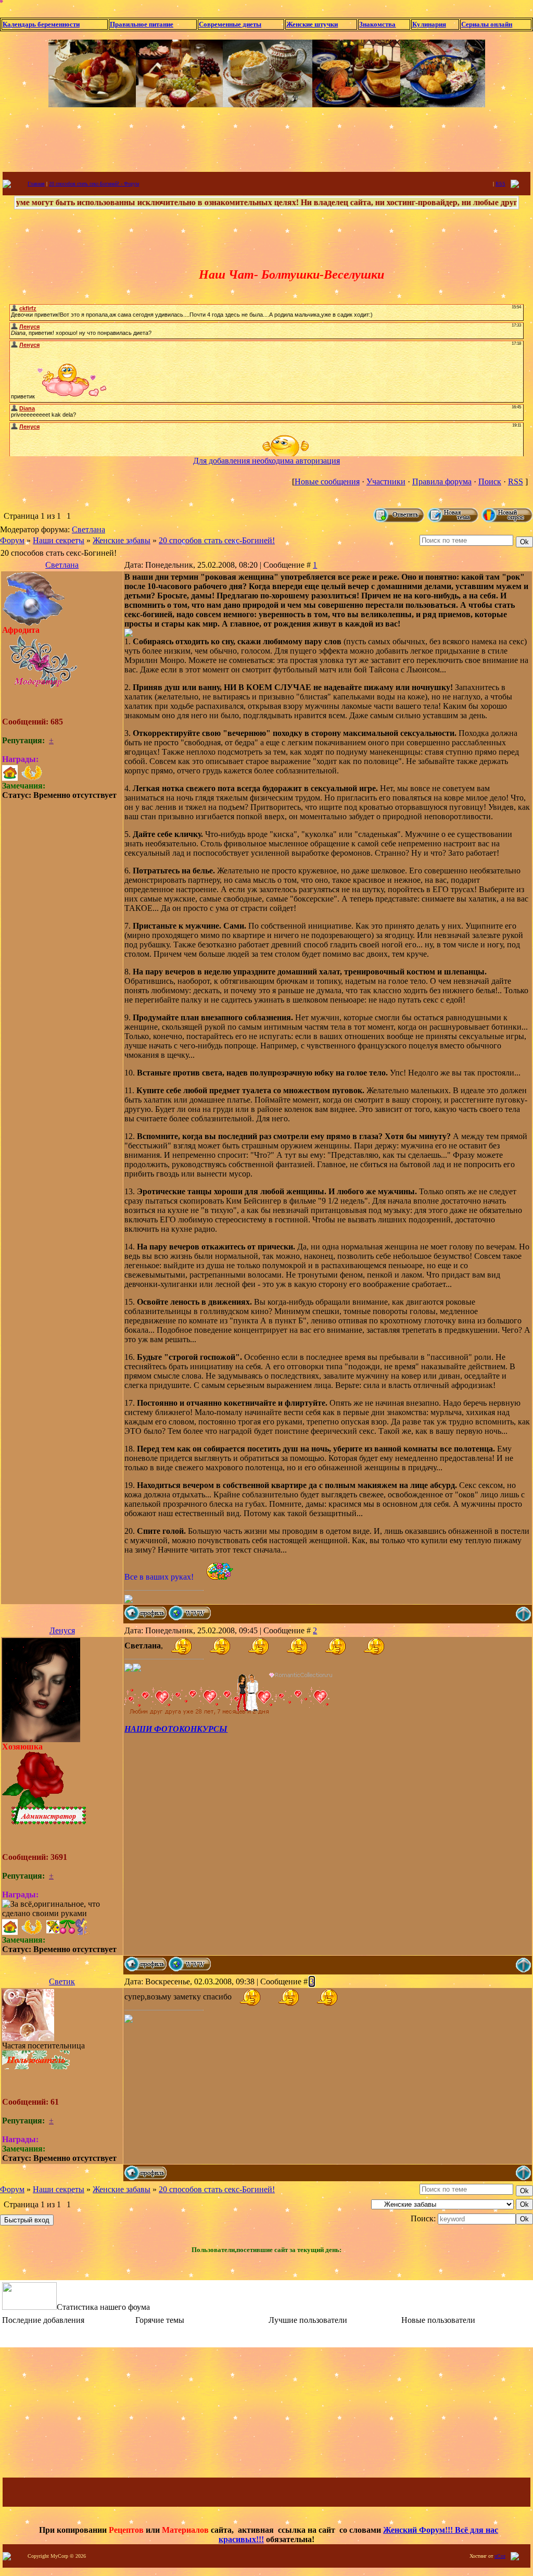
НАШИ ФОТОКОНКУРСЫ (176, 1729)
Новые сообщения (327, 482)
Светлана (88, 529)
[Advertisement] (266, 139)
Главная (36, 184)
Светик (62, 1981)
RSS (500, 184)
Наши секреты (59, 540)
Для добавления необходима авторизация (266, 461)
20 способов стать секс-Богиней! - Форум (94, 184)
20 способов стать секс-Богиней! (217, 540)
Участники (386, 482)
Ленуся (62, 1630)
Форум (12, 540)
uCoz (500, 2556)
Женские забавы (122, 540)
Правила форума (442, 482)
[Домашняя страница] (190, 1613)
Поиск (490, 482)
